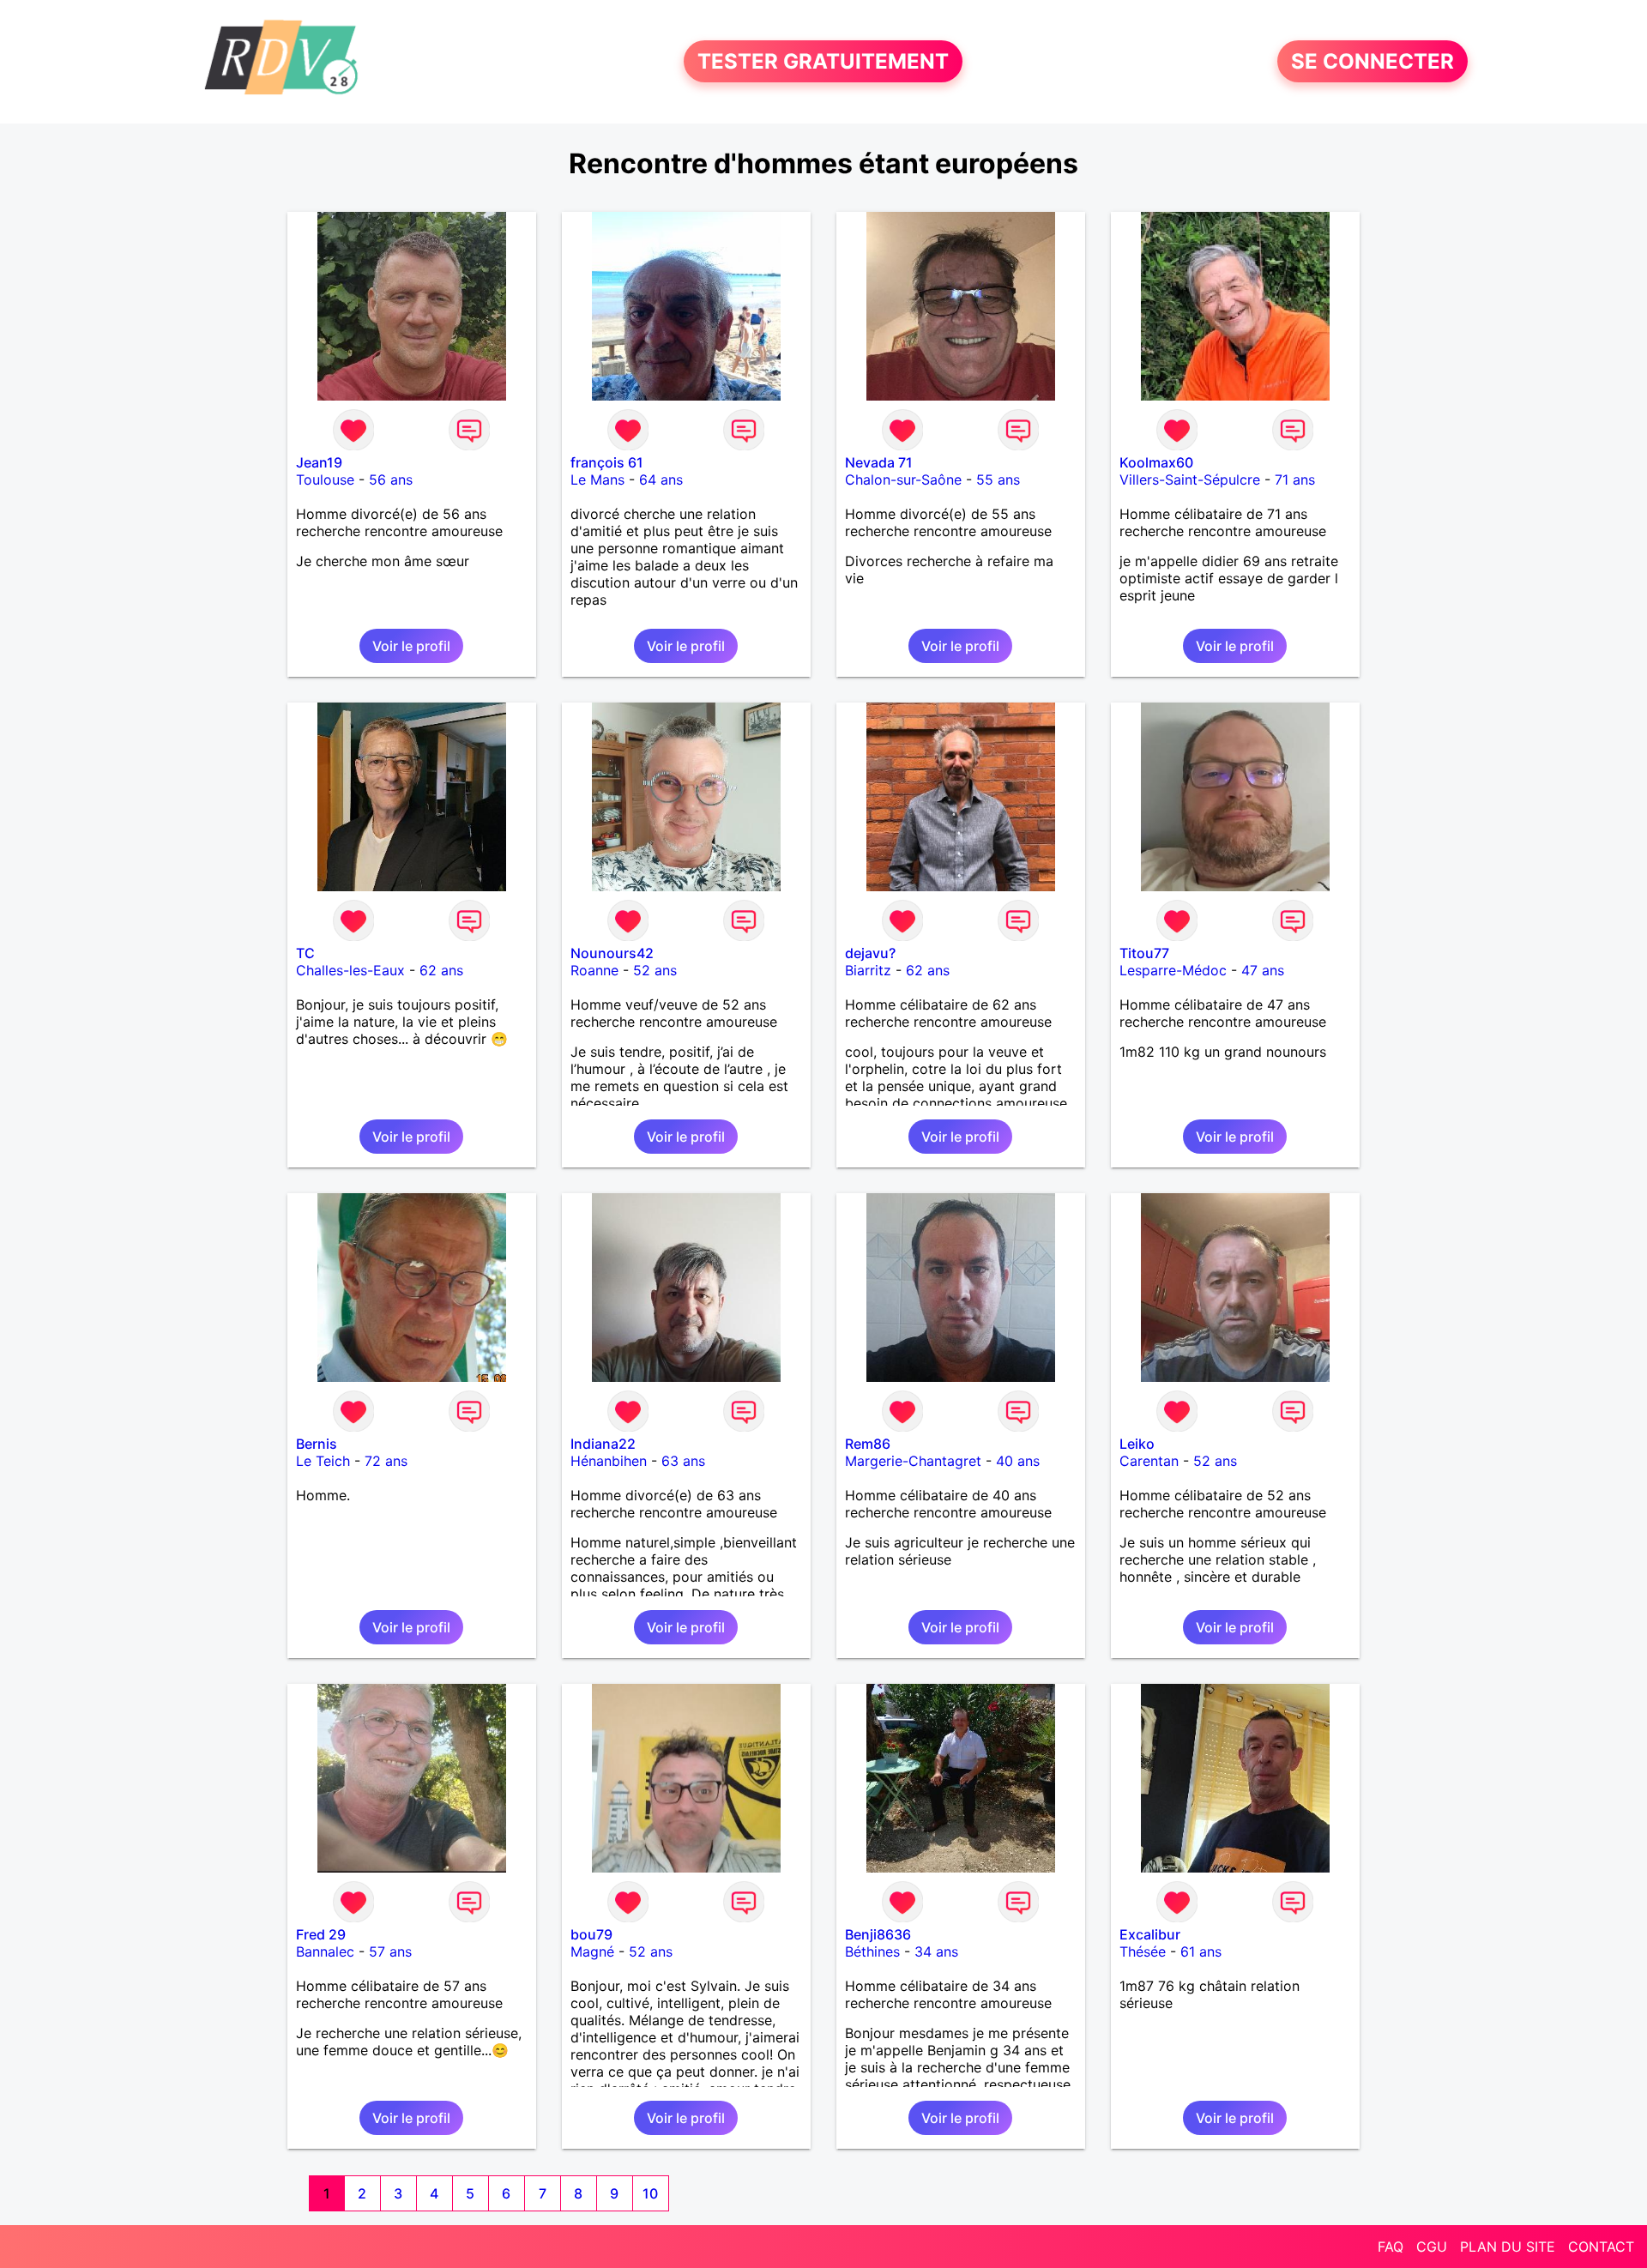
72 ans (386, 1461)
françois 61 (607, 462)
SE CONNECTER (1372, 61)
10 (650, 2193)
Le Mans (597, 480)
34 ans (936, 1951)
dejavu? (870, 953)
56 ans (391, 480)
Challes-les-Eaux (350, 970)
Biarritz (868, 970)
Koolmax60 (1156, 462)
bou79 (591, 1934)
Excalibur (1150, 1934)
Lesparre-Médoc (1173, 970)
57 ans (390, 1951)
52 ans (655, 970)
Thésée (1143, 1951)
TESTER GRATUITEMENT (823, 61)
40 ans (1018, 1461)
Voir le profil (411, 646)
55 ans (998, 480)
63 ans (683, 1461)
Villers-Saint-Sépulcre (1190, 480)
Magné (592, 1951)
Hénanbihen (609, 1461)
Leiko (1137, 1444)
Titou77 (1144, 953)
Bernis (317, 1444)
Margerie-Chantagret (913, 1461)
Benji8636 (878, 1934)
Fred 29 (321, 1934)
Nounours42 (612, 953)
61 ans (1201, 1951)
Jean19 (319, 462)
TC (305, 953)
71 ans (1295, 480)
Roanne (594, 970)
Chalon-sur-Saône (903, 480)
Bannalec (325, 1951)
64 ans (661, 480)
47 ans (1263, 970)
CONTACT (1601, 2247)
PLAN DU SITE (1508, 2247)
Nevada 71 (879, 462)
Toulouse (325, 480)
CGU (1432, 2247)
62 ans (441, 970)
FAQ (1391, 2247)
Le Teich (323, 1461)
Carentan (1149, 1461)
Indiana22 (603, 1444)
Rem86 (868, 1444)
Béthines (872, 1951)
